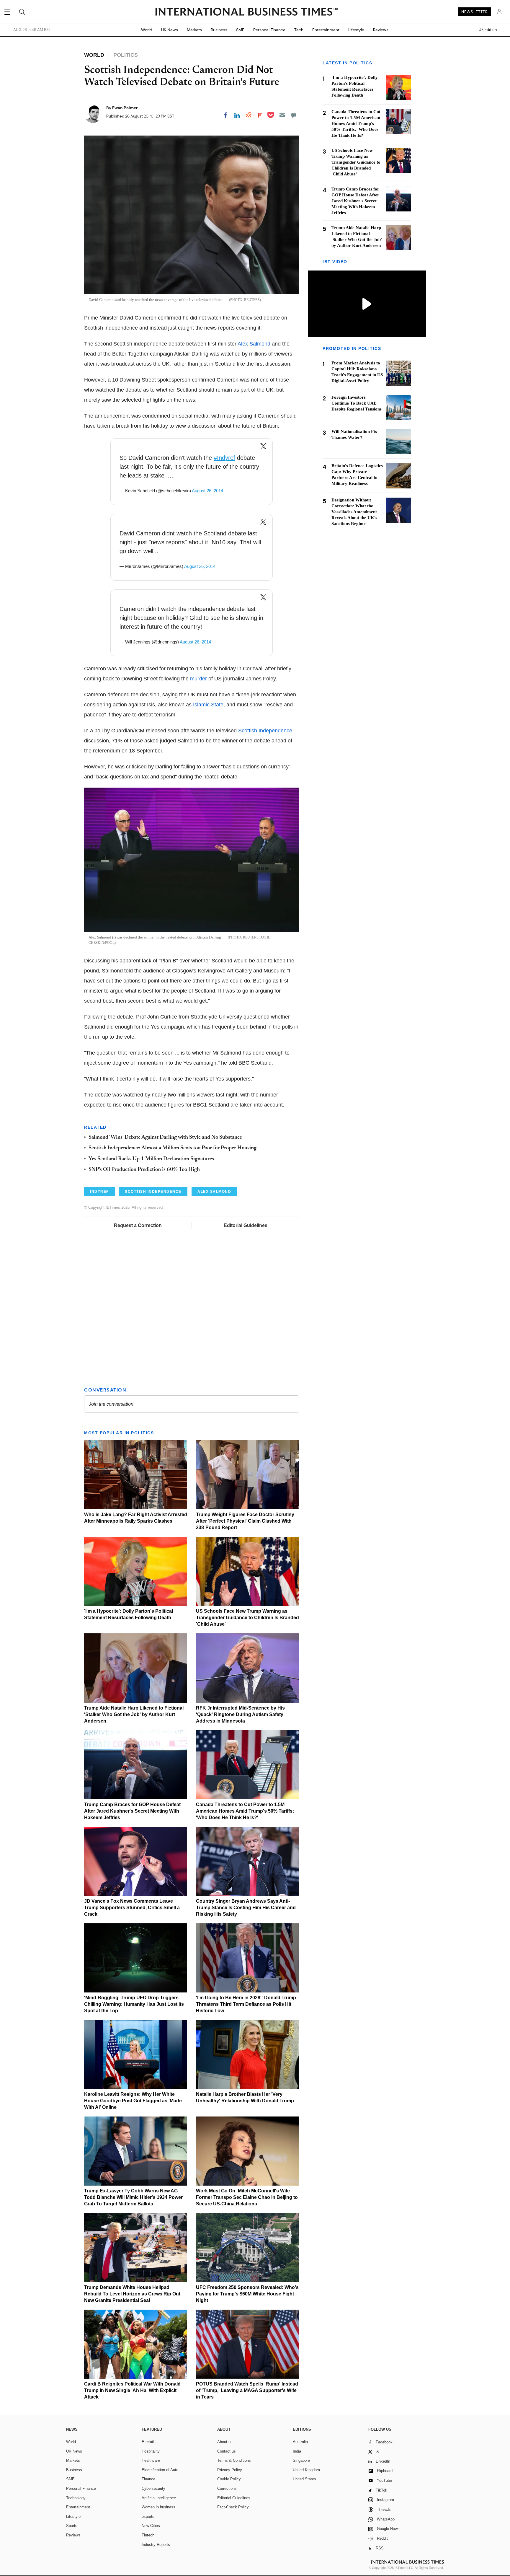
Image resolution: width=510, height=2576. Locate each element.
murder (198, 679)
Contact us (227, 2451)
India (297, 2451)
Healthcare (151, 2460)
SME (240, 30)
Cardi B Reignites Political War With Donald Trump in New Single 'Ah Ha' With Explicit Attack (132, 2390)
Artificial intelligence (159, 2498)
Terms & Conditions (234, 2460)
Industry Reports (156, 2545)
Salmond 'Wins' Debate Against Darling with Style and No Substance (165, 1138)
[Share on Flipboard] (260, 115)
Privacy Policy (230, 2470)
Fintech (148, 2535)
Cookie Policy (229, 2479)
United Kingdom (306, 2470)
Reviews (381, 30)
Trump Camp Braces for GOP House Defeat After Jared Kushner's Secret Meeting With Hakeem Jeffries (132, 1811)
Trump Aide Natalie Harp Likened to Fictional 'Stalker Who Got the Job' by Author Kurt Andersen (134, 1714)
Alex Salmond (254, 344)
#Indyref (224, 458)
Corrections (227, 2488)
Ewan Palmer (125, 108)
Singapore (301, 2460)
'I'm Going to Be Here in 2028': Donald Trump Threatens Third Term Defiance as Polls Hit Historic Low (246, 2004)
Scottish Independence (265, 731)
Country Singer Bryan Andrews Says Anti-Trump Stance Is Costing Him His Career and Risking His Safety (246, 1908)
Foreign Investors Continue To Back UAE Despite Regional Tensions (357, 403)
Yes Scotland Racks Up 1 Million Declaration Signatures (151, 1159)
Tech (299, 30)
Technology (76, 2498)
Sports (72, 2526)
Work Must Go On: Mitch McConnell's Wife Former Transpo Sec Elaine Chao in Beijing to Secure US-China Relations (247, 2197)
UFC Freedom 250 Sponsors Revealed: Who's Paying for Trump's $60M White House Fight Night (247, 2294)
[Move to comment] (294, 115)
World (147, 30)
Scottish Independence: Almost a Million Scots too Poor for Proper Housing (173, 1148)
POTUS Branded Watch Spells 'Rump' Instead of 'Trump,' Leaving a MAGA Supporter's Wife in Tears (247, 2390)
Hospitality (151, 2451)
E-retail (148, 2442)
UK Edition (488, 30)
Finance (148, 2479)
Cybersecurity (153, 2488)
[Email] (282, 115)
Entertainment (326, 30)
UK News (170, 30)
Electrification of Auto (160, 2470)
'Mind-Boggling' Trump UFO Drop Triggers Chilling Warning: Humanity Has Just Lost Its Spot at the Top (134, 2004)
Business (219, 30)
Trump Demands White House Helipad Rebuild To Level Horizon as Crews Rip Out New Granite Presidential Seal (132, 2294)
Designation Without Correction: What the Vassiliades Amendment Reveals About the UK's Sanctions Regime (354, 512)
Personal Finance (269, 30)
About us (225, 2442)
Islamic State (208, 705)
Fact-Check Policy (233, 2507)
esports (148, 2516)
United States (304, 2479)
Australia (300, 2442)
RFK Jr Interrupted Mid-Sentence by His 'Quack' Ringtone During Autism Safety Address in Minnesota (240, 1714)
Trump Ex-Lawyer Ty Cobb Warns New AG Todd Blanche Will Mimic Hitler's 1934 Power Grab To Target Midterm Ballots (133, 2197)
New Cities (151, 2526)
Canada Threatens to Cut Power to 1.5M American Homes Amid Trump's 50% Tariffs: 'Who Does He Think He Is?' (245, 1811)
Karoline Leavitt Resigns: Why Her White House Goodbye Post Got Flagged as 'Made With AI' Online (133, 2101)
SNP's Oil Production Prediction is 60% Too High (144, 1170)
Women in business (158, 2507)
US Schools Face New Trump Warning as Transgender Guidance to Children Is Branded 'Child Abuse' (247, 1618)
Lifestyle (356, 30)
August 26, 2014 (207, 491)
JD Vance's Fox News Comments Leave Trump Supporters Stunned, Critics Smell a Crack (132, 1908)
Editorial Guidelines (246, 1225)
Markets (194, 30)
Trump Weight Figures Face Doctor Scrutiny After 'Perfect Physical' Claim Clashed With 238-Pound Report (245, 1521)
